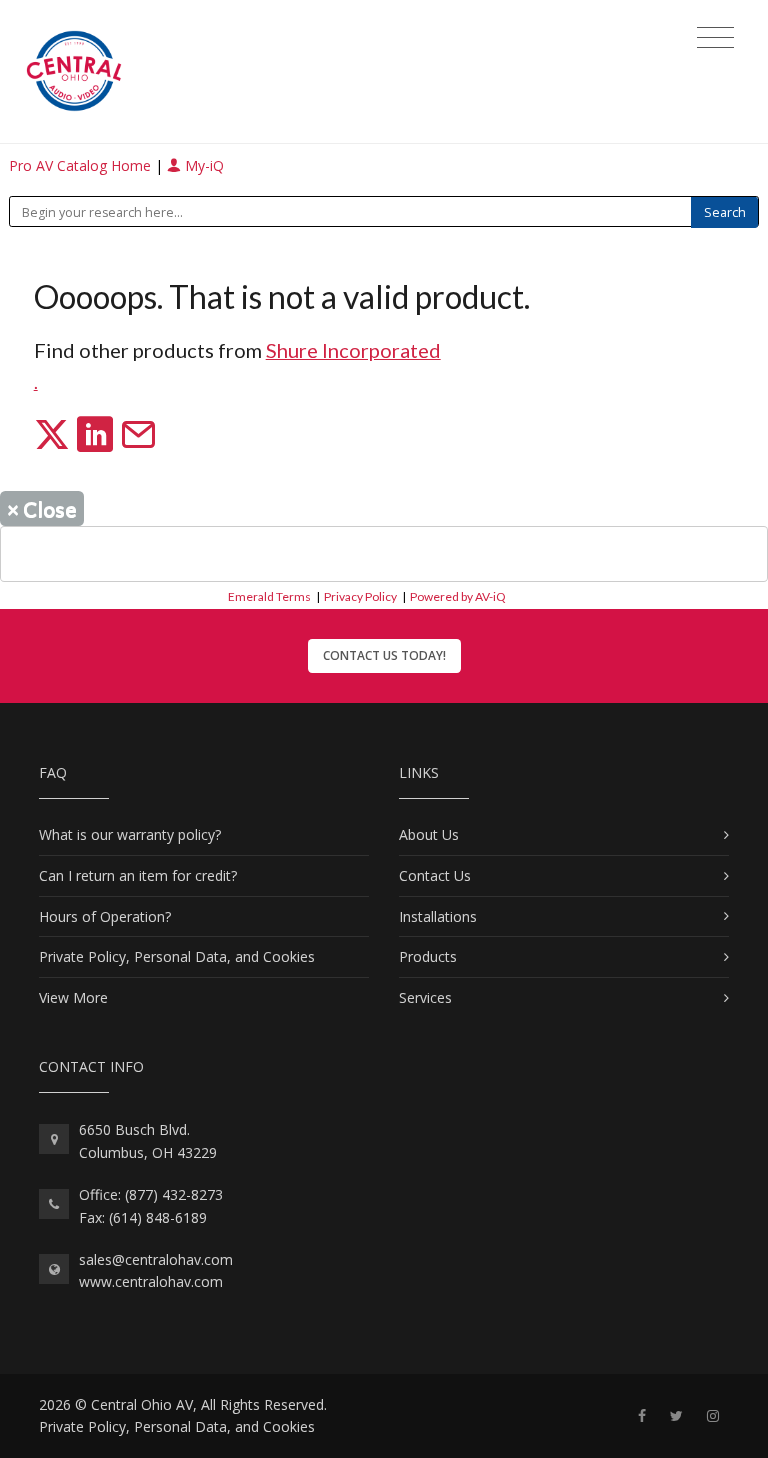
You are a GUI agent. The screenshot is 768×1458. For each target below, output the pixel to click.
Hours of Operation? (105, 916)
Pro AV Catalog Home (82, 165)
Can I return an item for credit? (138, 875)
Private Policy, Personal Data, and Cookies (177, 956)
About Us (429, 834)
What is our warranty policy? (130, 834)
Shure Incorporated (353, 350)
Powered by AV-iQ (458, 596)
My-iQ (202, 165)
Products (428, 956)
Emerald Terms (269, 596)
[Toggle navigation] (715, 38)
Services (425, 997)
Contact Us (435, 875)
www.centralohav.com (151, 1281)
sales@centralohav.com (156, 1259)
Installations (438, 916)
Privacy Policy (360, 596)
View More (73, 997)
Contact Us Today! (384, 655)
